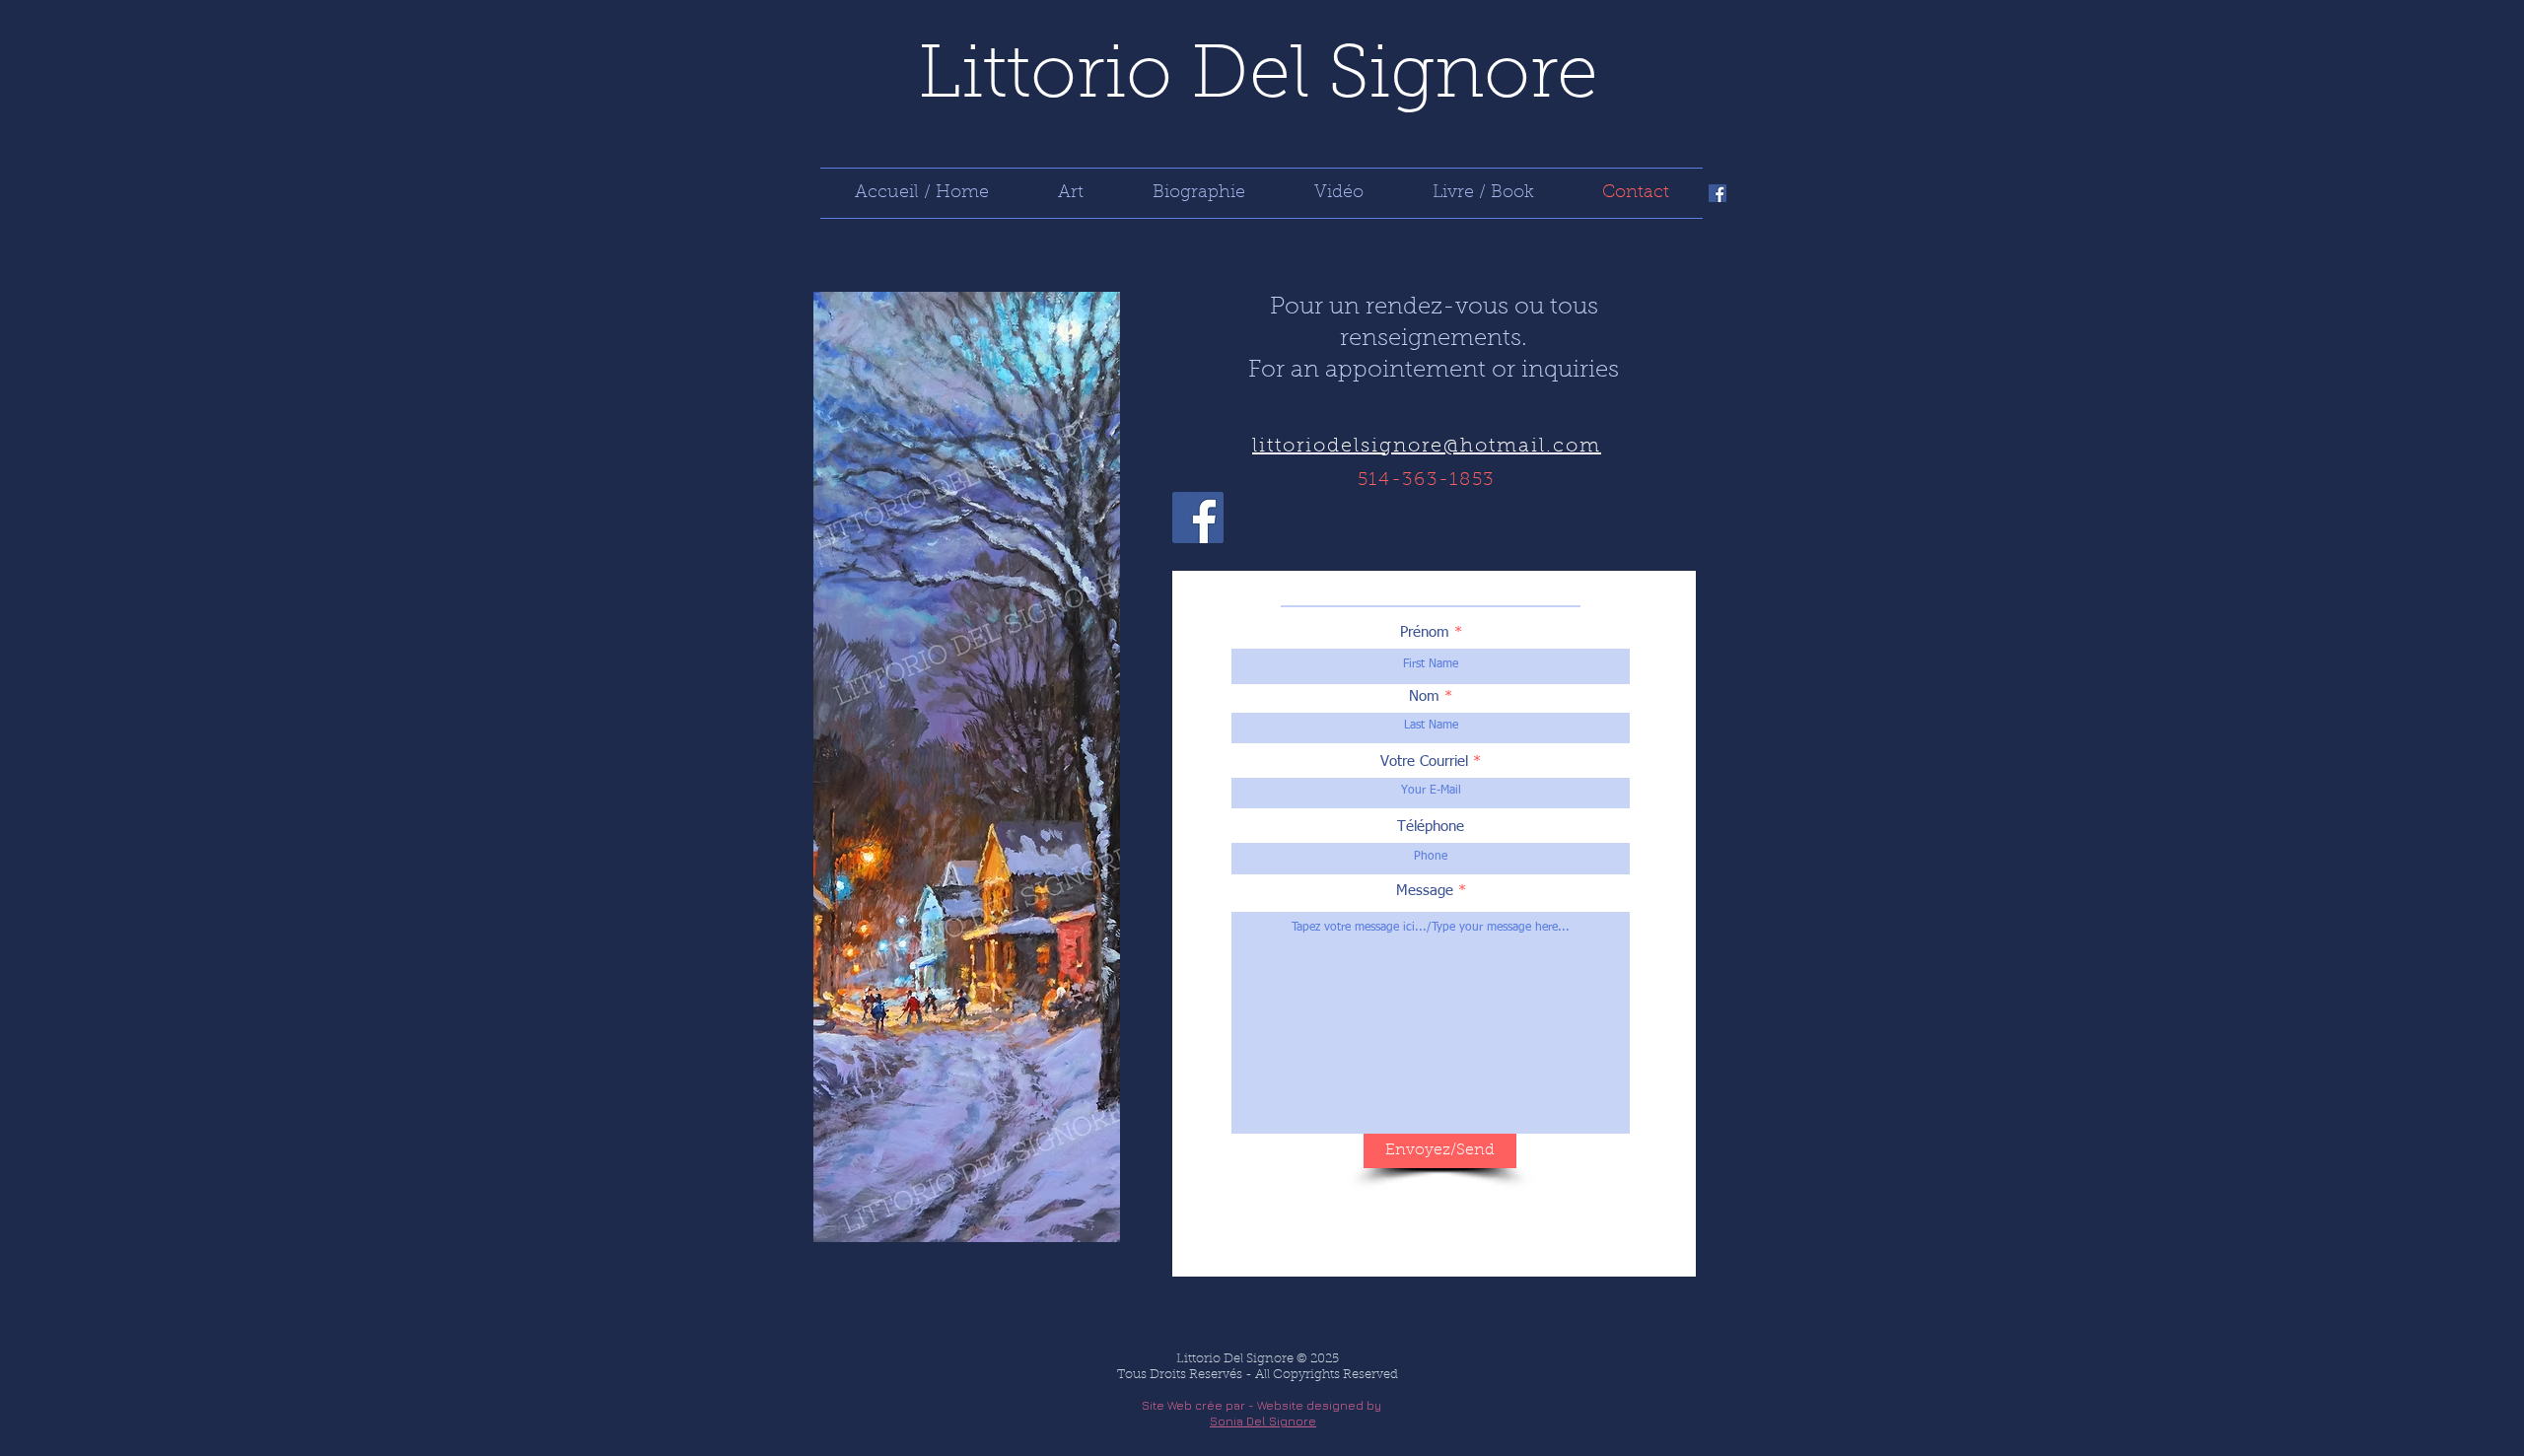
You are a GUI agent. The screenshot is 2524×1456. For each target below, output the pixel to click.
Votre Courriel (1424, 762)
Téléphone (1431, 827)
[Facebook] (1718, 193)
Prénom (1425, 632)
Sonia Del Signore (1263, 1421)
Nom (1424, 696)
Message (1425, 891)
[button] (1071, 193)
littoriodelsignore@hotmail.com (1427, 447)
